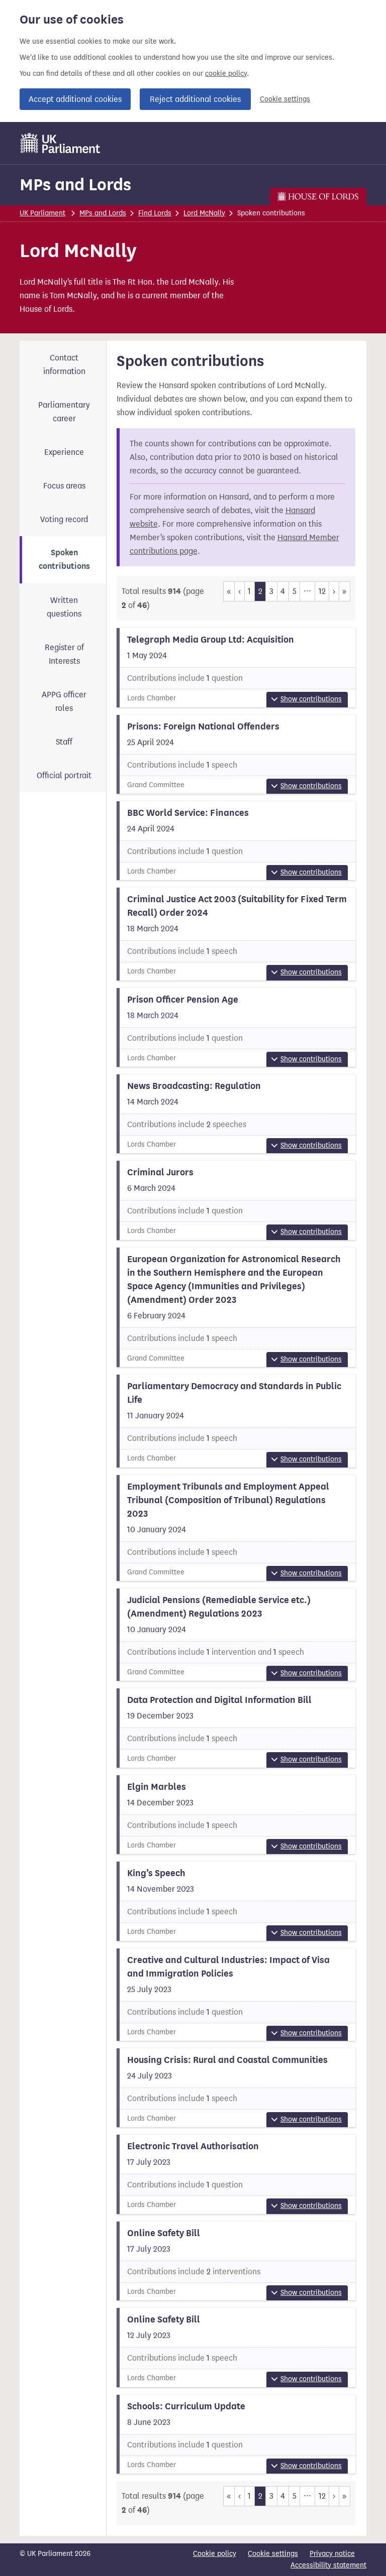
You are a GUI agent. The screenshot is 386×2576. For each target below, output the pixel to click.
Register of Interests (64, 654)
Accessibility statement (328, 2565)
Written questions (64, 607)
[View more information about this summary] (236, 667)
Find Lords (155, 213)
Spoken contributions (64, 560)
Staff (64, 742)
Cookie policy (215, 2554)
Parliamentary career (64, 412)
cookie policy (226, 74)
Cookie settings (285, 99)
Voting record (64, 519)
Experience (64, 452)
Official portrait (64, 775)
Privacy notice (332, 2554)
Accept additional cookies (75, 99)
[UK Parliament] (61, 143)
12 (322, 591)
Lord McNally (204, 213)
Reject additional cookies (195, 99)
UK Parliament (42, 213)
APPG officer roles (64, 701)
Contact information (64, 364)
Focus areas (64, 486)
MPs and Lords (75, 185)
